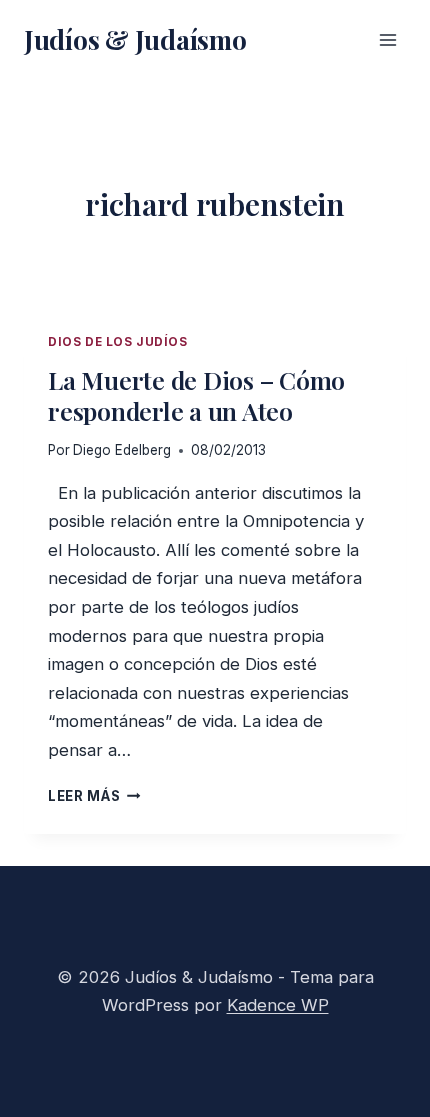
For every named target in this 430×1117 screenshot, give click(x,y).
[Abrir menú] (387, 39)
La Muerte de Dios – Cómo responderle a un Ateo (196, 395)
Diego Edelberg (122, 450)
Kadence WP (278, 1005)
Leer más (94, 796)
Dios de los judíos (118, 342)
